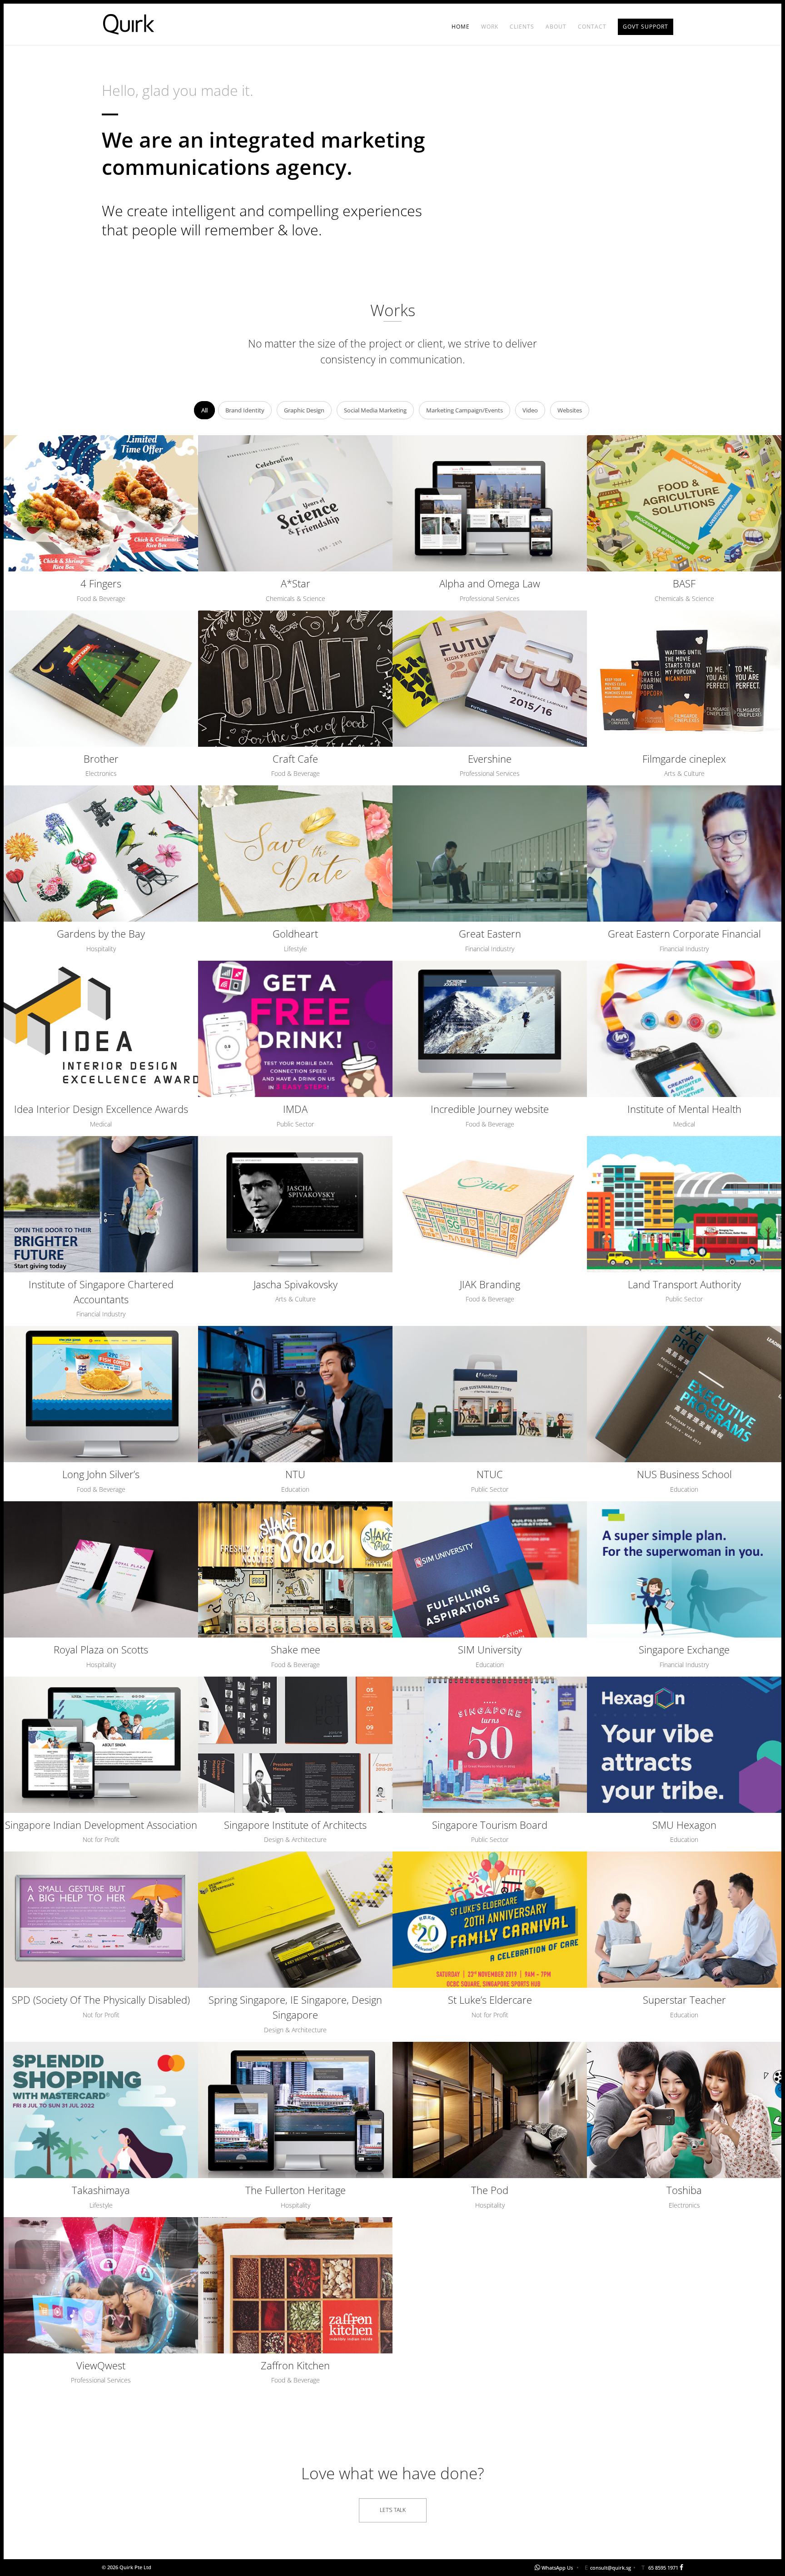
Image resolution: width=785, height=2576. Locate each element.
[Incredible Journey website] (490, 1029)
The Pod (490, 2190)
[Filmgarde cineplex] (684, 679)
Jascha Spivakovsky (296, 1284)
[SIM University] (490, 1569)
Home (461, 27)
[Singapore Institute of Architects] (295, 1745)
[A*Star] (295, 503)
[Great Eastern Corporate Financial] (684, 854)
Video (530, 410)
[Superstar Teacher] (684, 1920)
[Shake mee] (295, 1569)
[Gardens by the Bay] (101, 854)
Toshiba (684, 2190)
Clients (522, 27)
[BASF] (684, 503)
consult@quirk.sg (611, 2568)
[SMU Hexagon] (684, 1745)
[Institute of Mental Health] (684, 1029)
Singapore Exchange (684, 1649)
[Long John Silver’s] (101, 1394)
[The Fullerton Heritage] (295, 2110)
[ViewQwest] (101, 2285)
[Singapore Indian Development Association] (101, 1745)
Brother (101, 759)
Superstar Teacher (684, 2000)
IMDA (295, 1109)
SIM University (490, 1649)
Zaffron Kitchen (295, 2365)
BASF (684, 583)
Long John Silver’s (101, 1474)
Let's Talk (393, 2510)
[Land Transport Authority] (684, 1204)
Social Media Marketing (375, 410)
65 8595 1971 (663, 2568)
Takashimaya (101, 2190)
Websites (570, 410)
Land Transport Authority (684, 1284)
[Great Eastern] (490, 854)
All (204, 410)
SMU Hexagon (684, 1825)
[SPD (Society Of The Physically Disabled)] (101, 1920)
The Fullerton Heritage (296, 2190)
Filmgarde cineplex (684, 759)
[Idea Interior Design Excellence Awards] (101, 1029)
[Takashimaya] (101, 2110)
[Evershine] (490, 679)
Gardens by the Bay (101, 933)
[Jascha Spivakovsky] (295, 1204)
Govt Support (646, 27)
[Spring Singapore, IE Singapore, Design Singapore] (295, 1920)
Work (490, 27)
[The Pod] (490, 2110)
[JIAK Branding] (490, 1204)
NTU (295, 1474)
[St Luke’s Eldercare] (490, 1920)
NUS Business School (684, 1474)
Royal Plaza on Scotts (101, 1649)
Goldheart (295, 933)
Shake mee (296, 1649)
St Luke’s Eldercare (490, 2000)
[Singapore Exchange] (684, 1569)
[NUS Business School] (684, 1394)
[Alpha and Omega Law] (490, 503)
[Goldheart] (295, 854)
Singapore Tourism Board (490, 1825)
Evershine (490, 759)
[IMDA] (295, 1029)
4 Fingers (101, 583)
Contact (592, 27)
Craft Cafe (295, 759)
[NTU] (295, 1394)
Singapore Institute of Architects (295, 1825)
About (556, 27)
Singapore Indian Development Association (101, 1825)
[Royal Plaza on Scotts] (101, 1569)
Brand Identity (245, 410)
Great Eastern (490, 933)
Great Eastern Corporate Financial (684, 933)
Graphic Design (304, 410)
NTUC (490, 1474)
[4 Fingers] (101, 503)
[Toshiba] (684, 2110)
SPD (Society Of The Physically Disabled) (101, 2000)
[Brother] (101, 679)
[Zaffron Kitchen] (295, 2285)
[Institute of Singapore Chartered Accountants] (101, 1204)
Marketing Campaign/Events (465, 410)
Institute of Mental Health (684, 1109)
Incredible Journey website (490, 1109)
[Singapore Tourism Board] (490, 1745)
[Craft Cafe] (295, 679)
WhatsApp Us (557, 2568)
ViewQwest (101, 2365)
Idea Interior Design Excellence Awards (101, 1109)
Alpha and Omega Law (490, 583)
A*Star (296, 583)
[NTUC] (490, 1394)
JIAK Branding (490, 1284)
